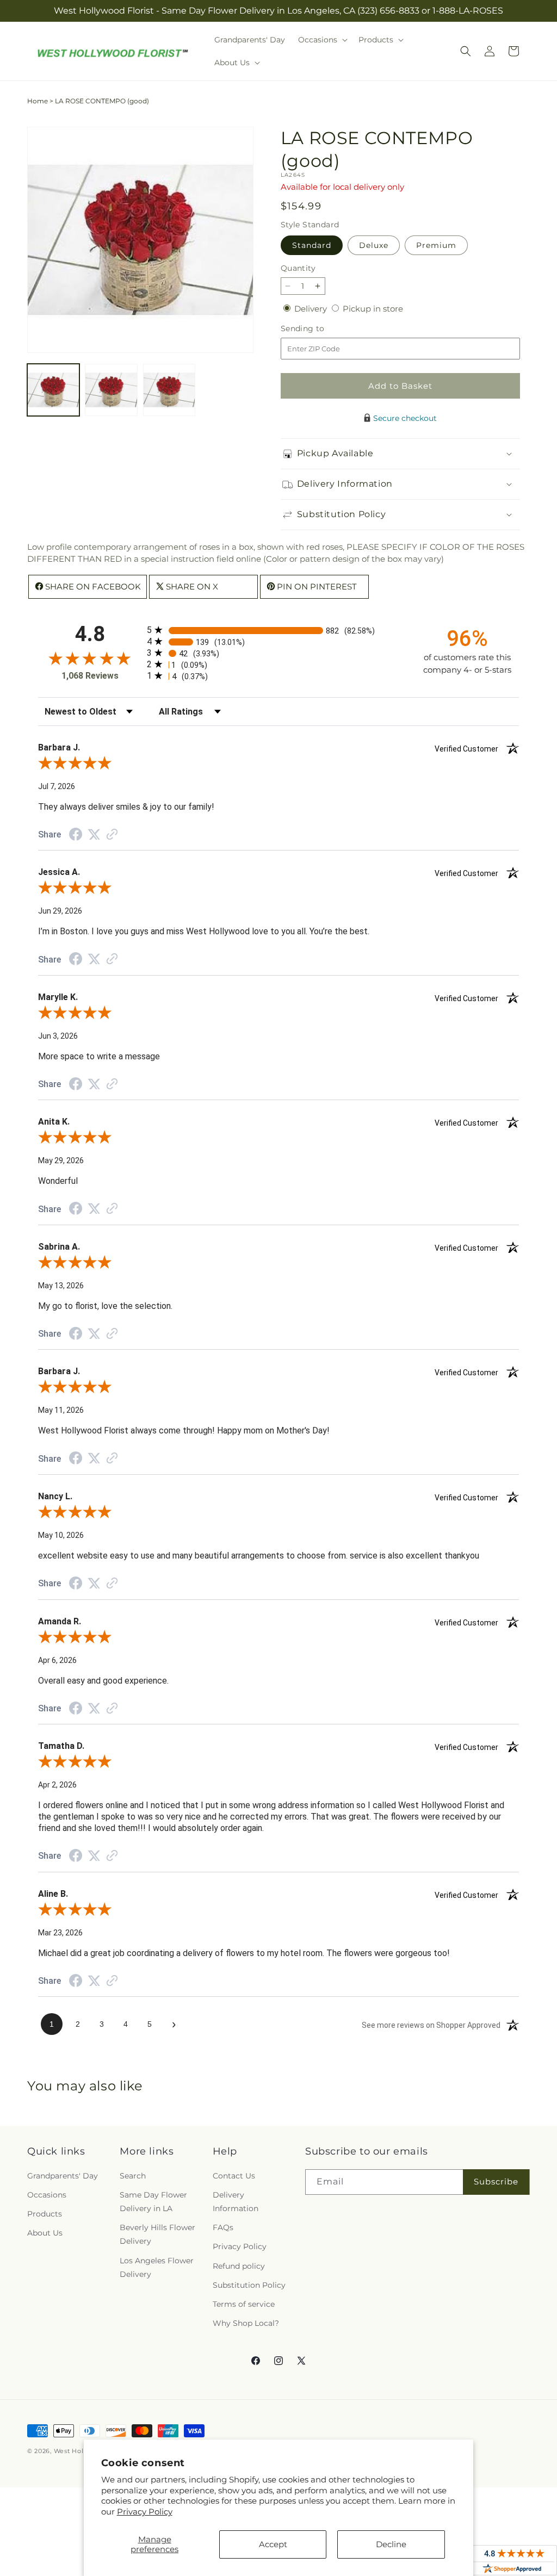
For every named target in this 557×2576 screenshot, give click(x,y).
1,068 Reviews (90, 676)
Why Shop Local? (246, 2323)
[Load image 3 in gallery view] (169, 390)
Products (45, 2214)
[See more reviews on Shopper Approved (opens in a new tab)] (112, 835)
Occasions (47, 2195)
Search (133, 2176)
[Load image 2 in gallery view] (111, 390)
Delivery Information (236, 2202)
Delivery (312, 309)
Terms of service (244, 2304)
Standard (312, 245)
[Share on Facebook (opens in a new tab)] (76, 836)
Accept (273, 2544)
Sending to (319, 329)
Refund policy (239, 2266)
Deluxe (374, 245)
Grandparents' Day (63, 2176)
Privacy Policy (145, 2512)
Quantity (298, 268)
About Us (45, 2233)
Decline (391, 2544)
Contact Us (234, 2176)
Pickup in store (373, 309)
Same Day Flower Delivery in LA (153, 2202)
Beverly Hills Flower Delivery (157, 2234)
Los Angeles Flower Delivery (157, 2267)
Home (38, 101)
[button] (322, 40)
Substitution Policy (249, 2285)
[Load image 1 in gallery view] (53, 390)
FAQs (223, 2227)
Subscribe (496, 2181)
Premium (436, 245)
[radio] (278, 630)
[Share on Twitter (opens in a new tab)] (94, 834)
